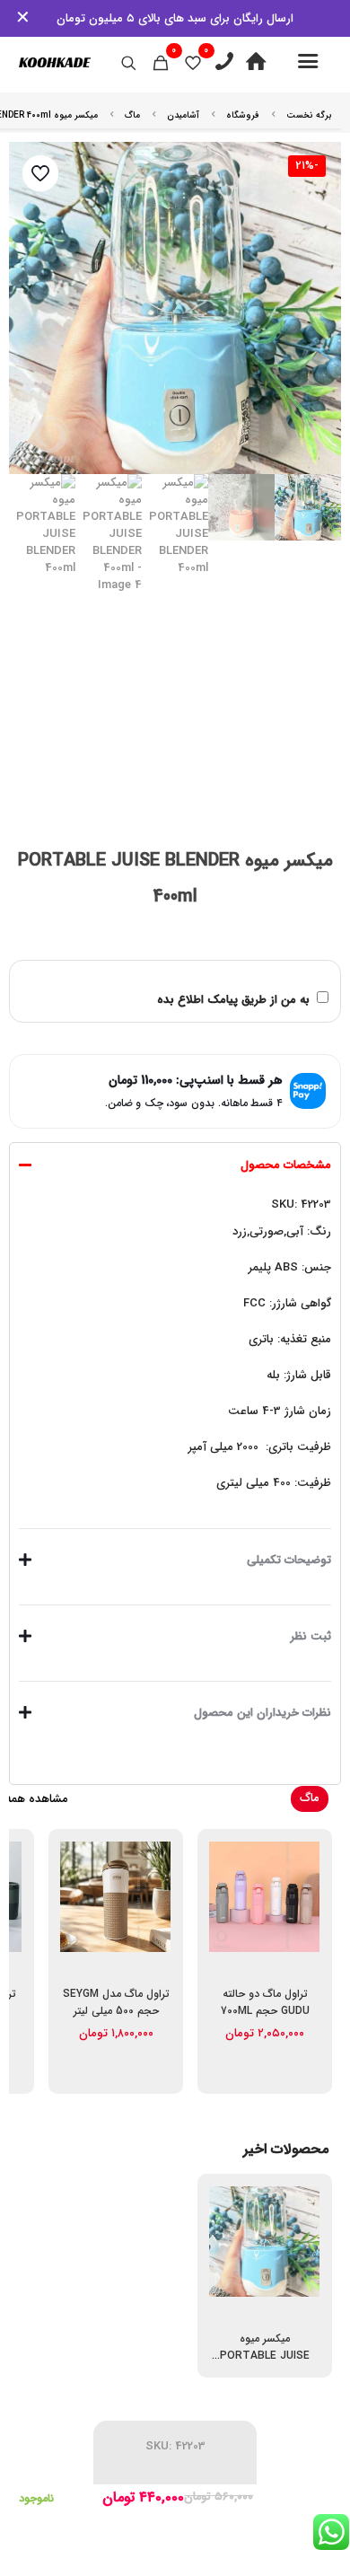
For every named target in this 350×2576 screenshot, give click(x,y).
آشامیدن (183, 115)
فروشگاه (243, 115)
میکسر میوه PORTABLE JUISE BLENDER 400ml (265, 2356)
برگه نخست (309, 115)
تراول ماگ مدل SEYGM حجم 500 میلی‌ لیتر (116, 2002)
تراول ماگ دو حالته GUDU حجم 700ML (265, 2002)
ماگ (132, 115)
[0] (193, 63)
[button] (175, 1331)
